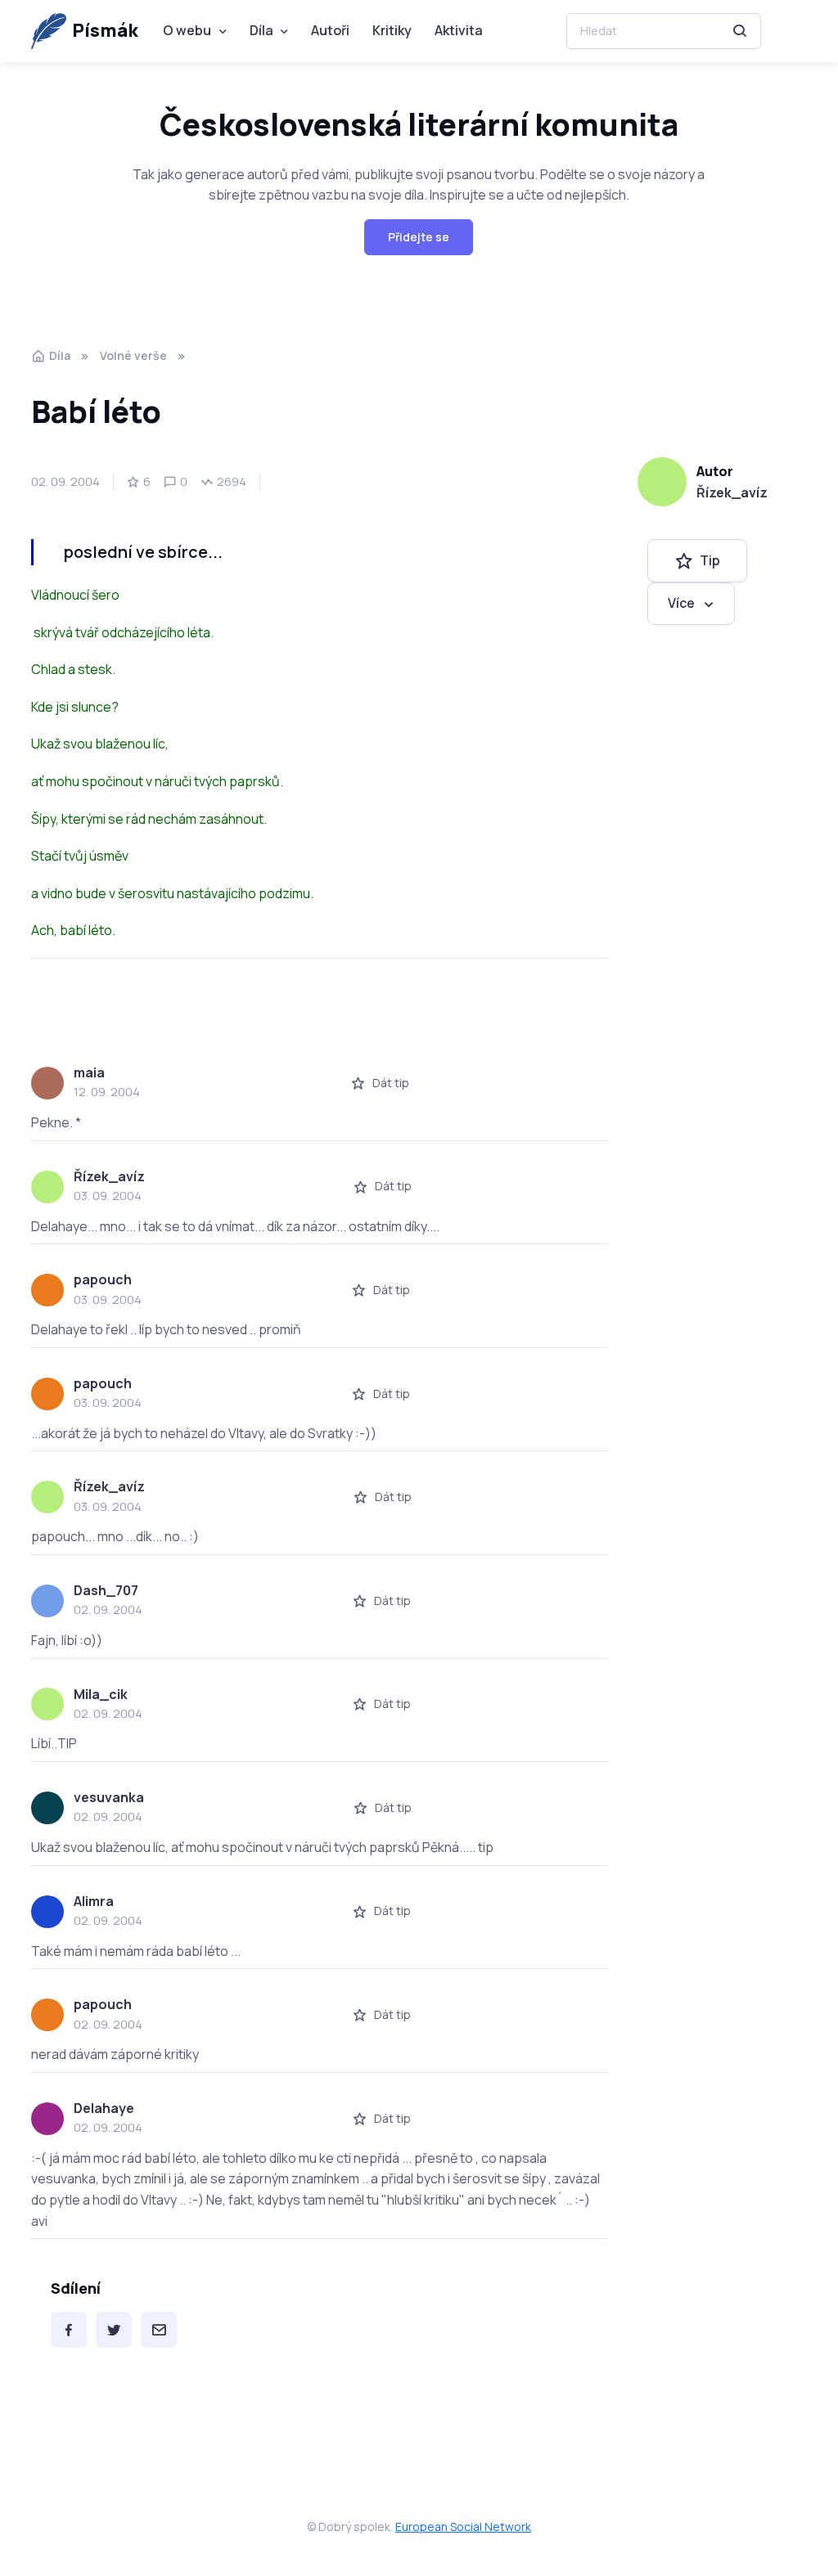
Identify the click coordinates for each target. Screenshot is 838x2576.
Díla (261, 30)
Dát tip (391, 1083)
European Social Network (463, 2527)
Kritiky (392, 30)
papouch (103, 1279)
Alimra (94, 1901)
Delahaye (104, 2108)
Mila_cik (101, 1694)
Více (681, 603)
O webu (187, 30)
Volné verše (133, 355)
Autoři (330, 30)
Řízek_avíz (732, 492)
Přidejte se (419, 237)
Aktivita (459, 30)
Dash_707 (106, 1590)
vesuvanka (109, 1797)
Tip (710, 560)
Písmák (105, 30)
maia (89, 1072)
